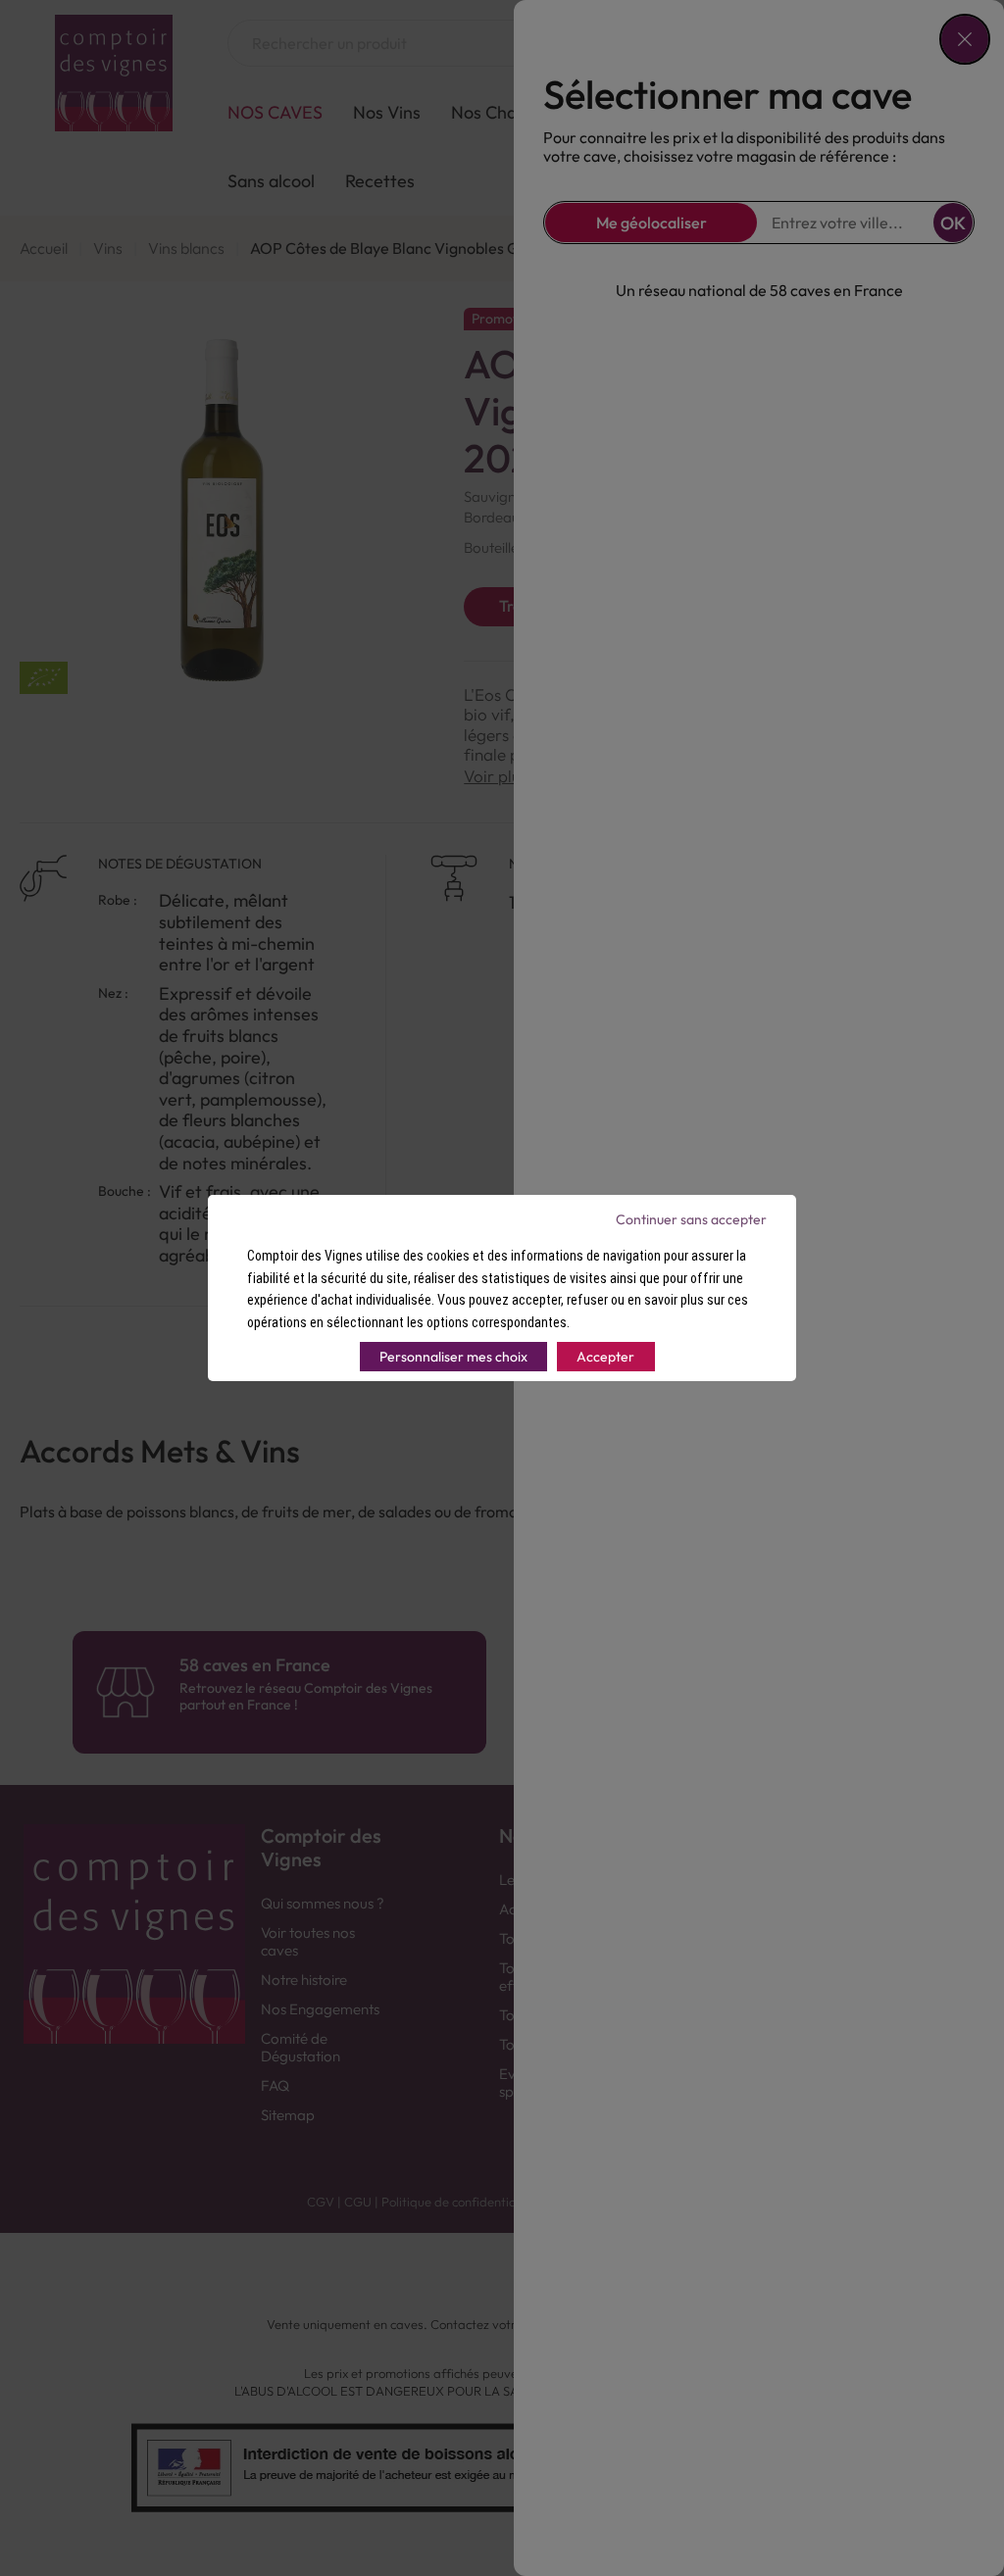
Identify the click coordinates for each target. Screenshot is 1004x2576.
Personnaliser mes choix (453, 1357)
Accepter (605, 1357)
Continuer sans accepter (691, 1219)
